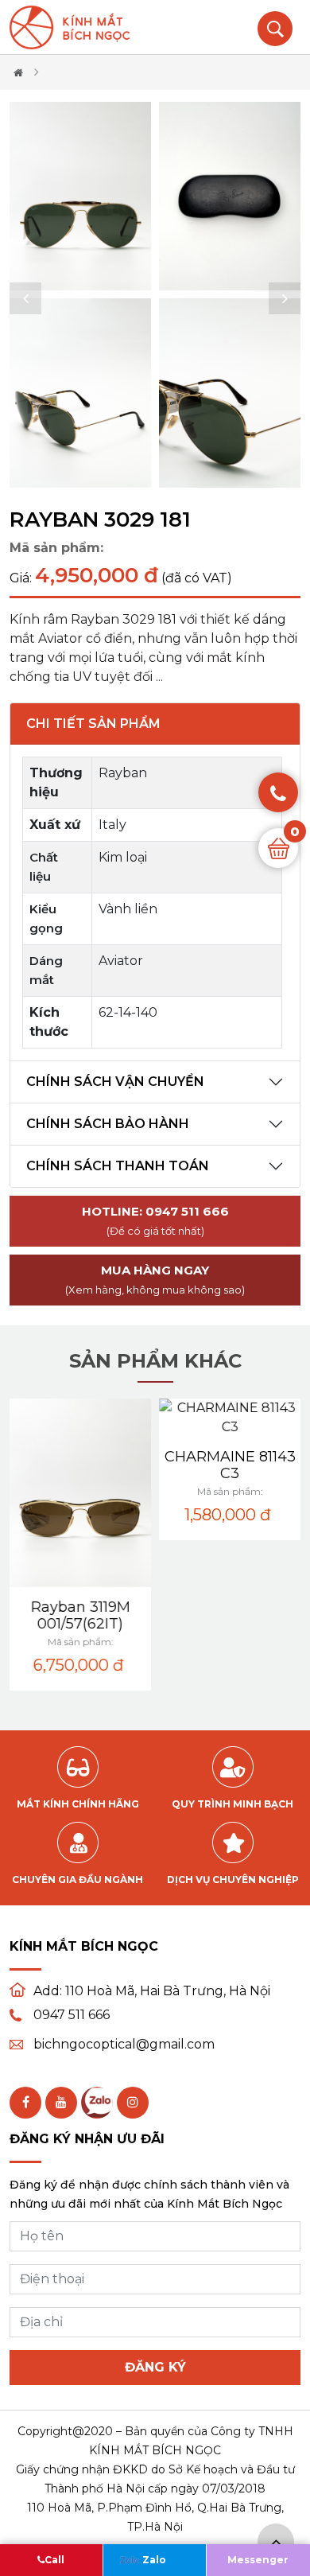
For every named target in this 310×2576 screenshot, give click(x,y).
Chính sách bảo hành (108, 1124)
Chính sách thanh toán (118, 1166)
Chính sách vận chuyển (115, 1082)
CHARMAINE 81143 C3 (230, 1465)
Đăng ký (155, 2367)
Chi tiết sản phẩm (93, 724)
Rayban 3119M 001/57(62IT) (81, 1615)
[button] (25, 298)
